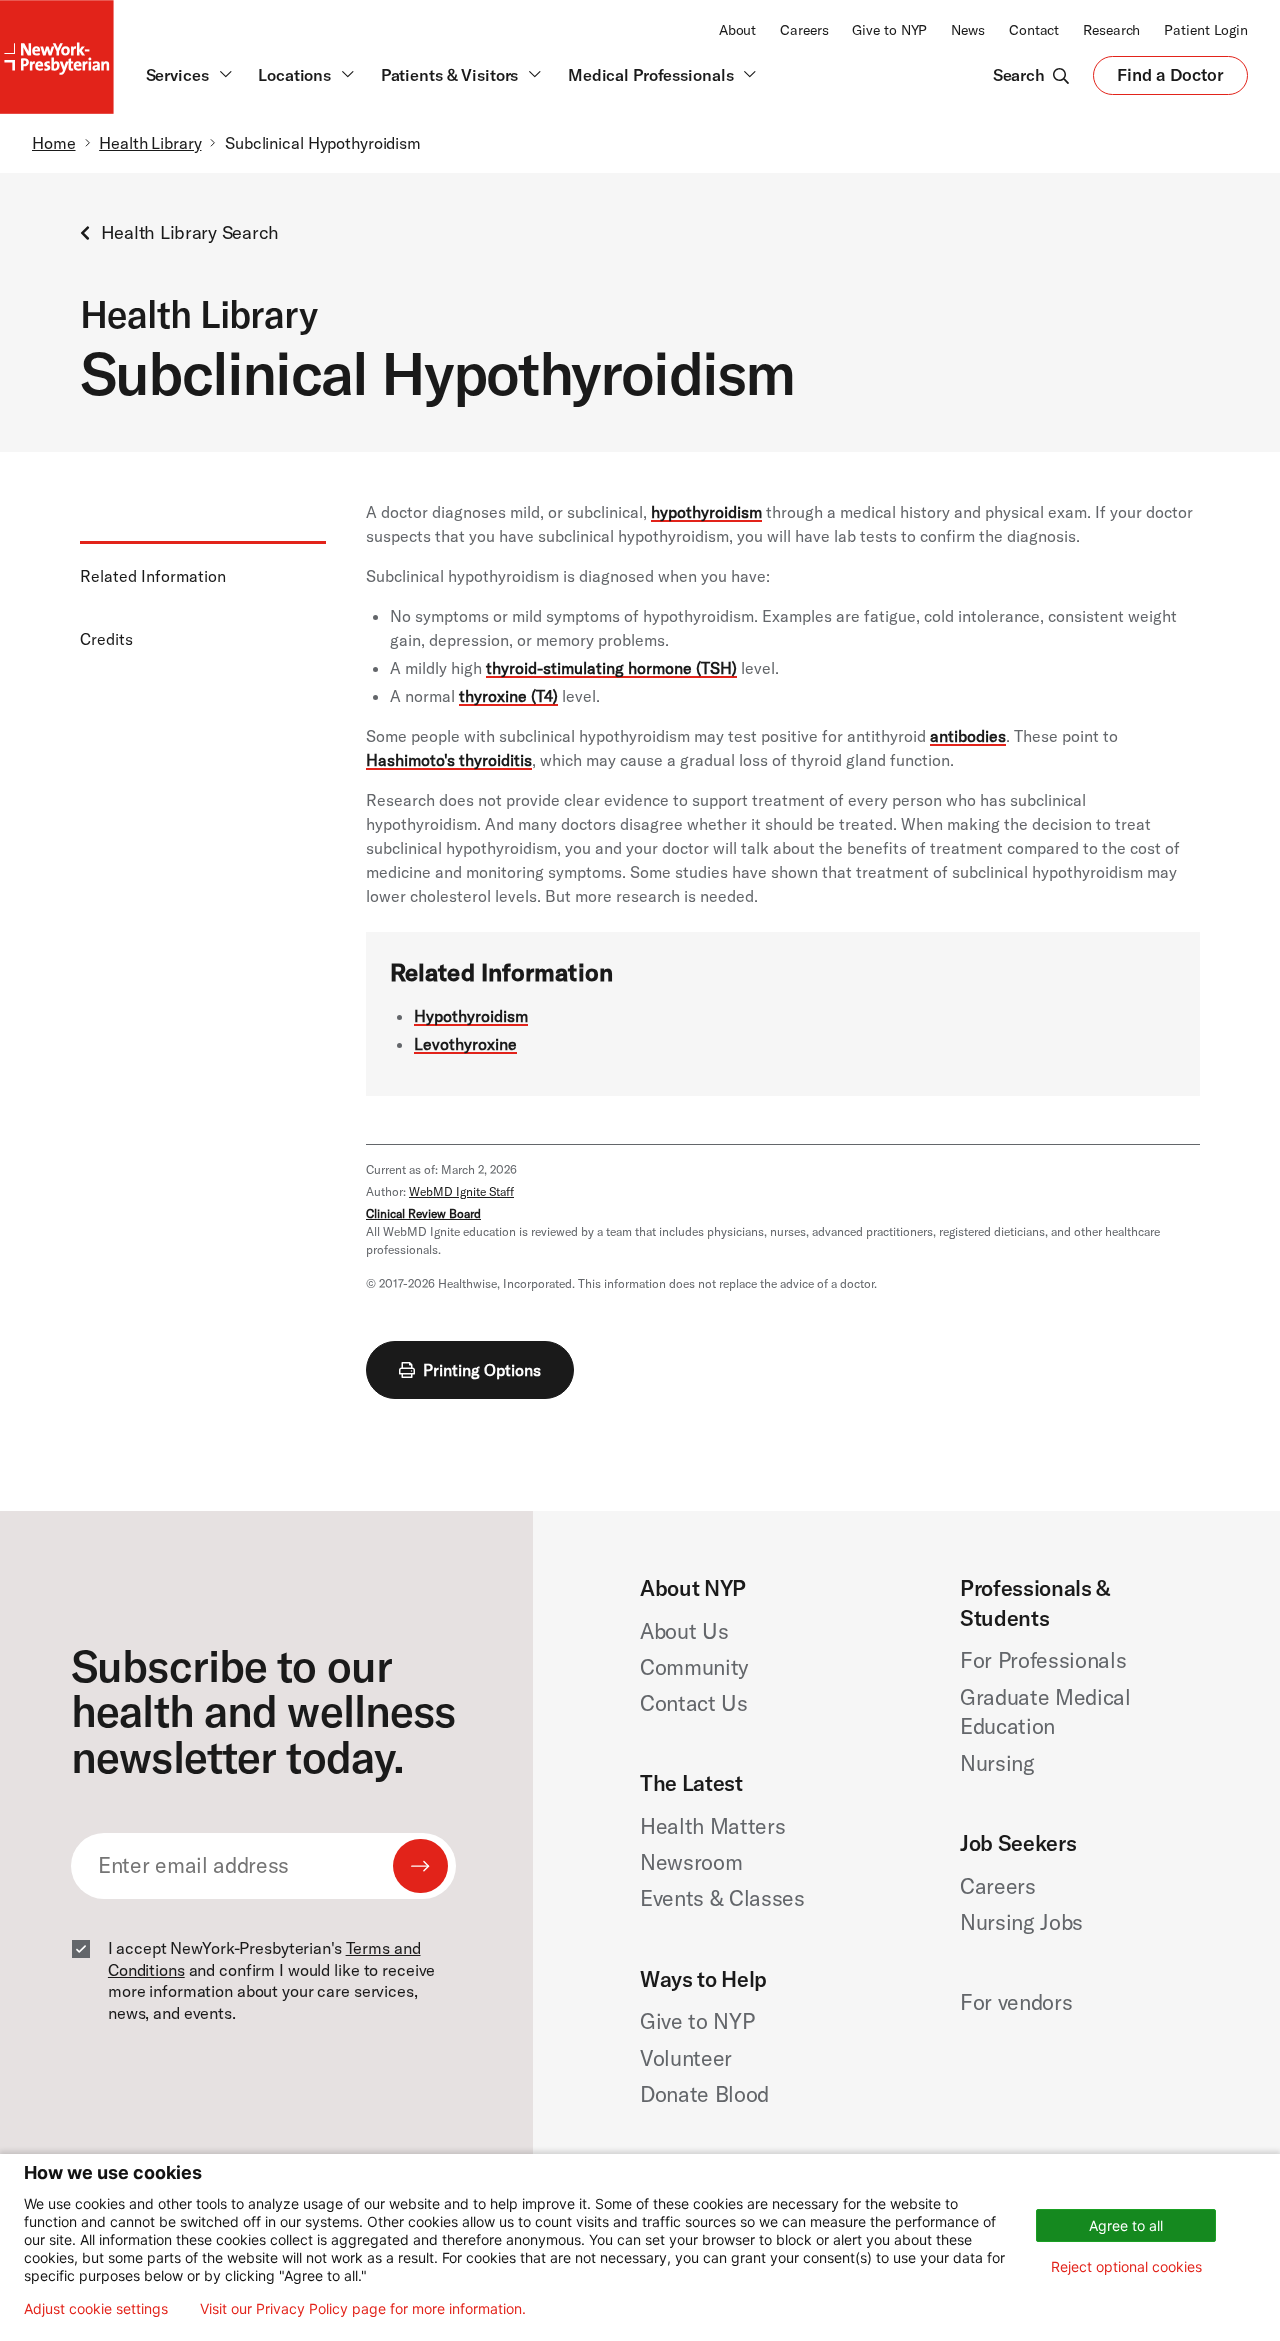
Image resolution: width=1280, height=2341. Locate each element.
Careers (804, 30)
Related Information (153, 576)
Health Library (150, 143)
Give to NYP (889, 30)
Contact (1034, 30)
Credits (106, 639)
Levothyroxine (465, 1044)
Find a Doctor (1170, 79)
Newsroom (691, 1862)
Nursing (997, 1763)
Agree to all (1126, 2225)
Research (1111, 30)
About (737, 30)
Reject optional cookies (1126, 2266)
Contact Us (694, 1703)
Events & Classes (722, 1898)
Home (54, 143)
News (968, 30)
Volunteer (686, 2058)
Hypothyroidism (471, 1016)
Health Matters (712, 1826)
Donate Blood (704, 2094)
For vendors (1016, 2002)
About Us (684, 1631)
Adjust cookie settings (96, 2309)
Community (694, 1667)
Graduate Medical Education (1045, 1712)
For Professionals (1043, 1660)
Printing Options (482, 1370)
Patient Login (1206, 30)
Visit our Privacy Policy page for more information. (363, 2309)
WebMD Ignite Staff (461, 1191)
